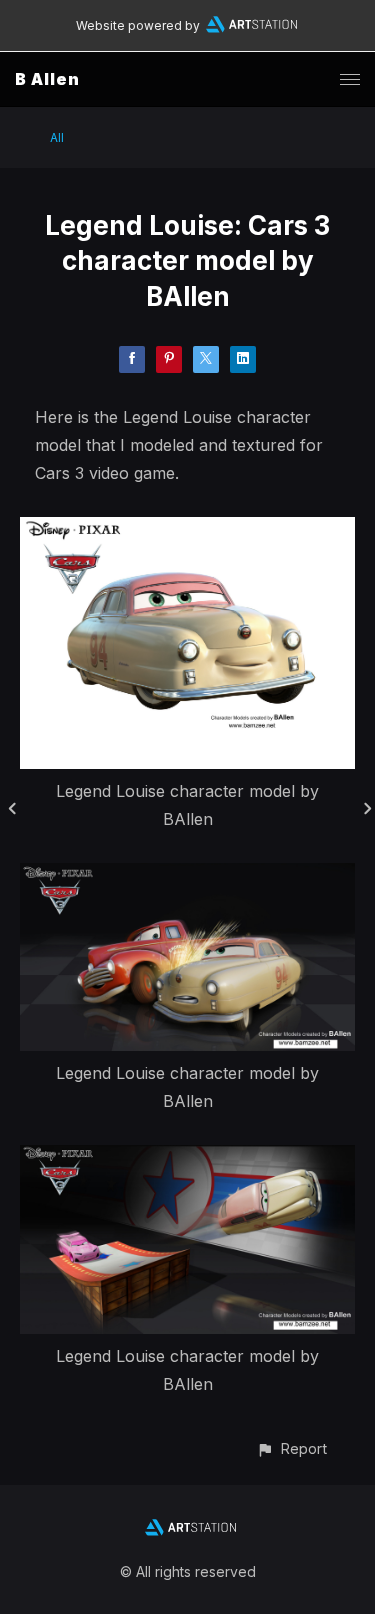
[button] (291, 1448)
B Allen (47, 79)
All (57, 137)
